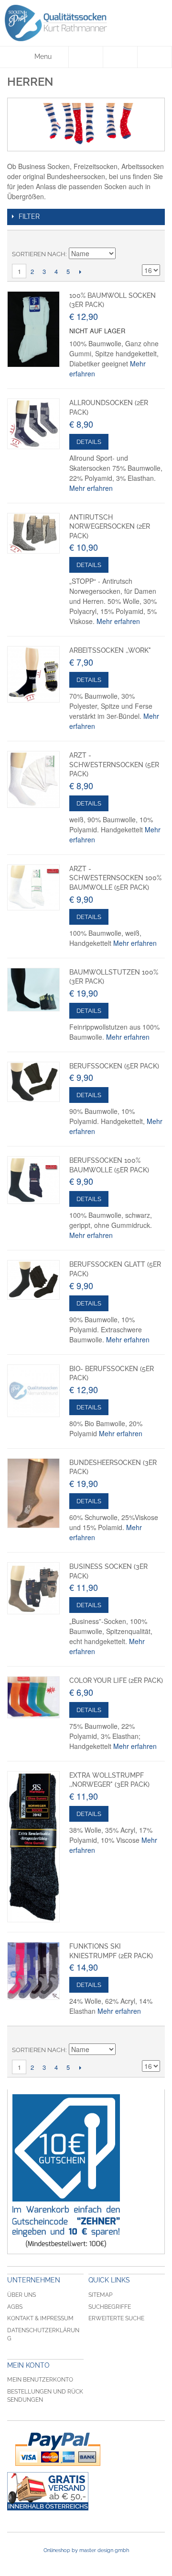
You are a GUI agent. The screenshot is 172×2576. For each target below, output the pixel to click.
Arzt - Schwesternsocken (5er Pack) (114, 765)
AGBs (15, 2307)
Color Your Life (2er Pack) (116, 1680)
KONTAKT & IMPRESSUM (40, 2318)
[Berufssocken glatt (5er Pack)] (33, 1280)
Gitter (136, 240)
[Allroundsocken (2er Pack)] (33, 424)
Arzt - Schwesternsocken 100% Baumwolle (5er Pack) (115, 878)
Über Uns (21, 2295)
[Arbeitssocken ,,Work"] (33, 674)
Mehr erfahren (91, 488)
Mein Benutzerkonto (40, 2380)
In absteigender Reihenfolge (124, 254)
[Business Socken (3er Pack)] (33, 1588)
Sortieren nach (39, 254)
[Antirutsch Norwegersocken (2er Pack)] (33, 533)
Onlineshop (57, 2550)
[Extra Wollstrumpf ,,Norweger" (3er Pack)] (33, 1847)
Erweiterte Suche (116, 2318)
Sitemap (100, 2295)
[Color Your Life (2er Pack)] (33, 1697)
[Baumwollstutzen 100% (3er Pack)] (33, 990)
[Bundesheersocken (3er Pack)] (33, 1493)
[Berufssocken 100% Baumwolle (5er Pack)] (33, 1180)
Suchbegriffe (110, 2307)
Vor (80, 272)
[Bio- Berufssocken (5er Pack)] (33, 1391)
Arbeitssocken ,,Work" (110, 650)
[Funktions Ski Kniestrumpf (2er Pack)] (33, 1971)
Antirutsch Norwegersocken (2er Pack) (110, 527)
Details (89, 442)
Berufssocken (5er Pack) (114, 1066)
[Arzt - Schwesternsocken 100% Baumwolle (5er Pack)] (33, 887)
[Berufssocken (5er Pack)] (33, 1082)
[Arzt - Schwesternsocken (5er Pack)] (33, 779)
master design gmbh (104, 2550)
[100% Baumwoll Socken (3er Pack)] (33, 329)
